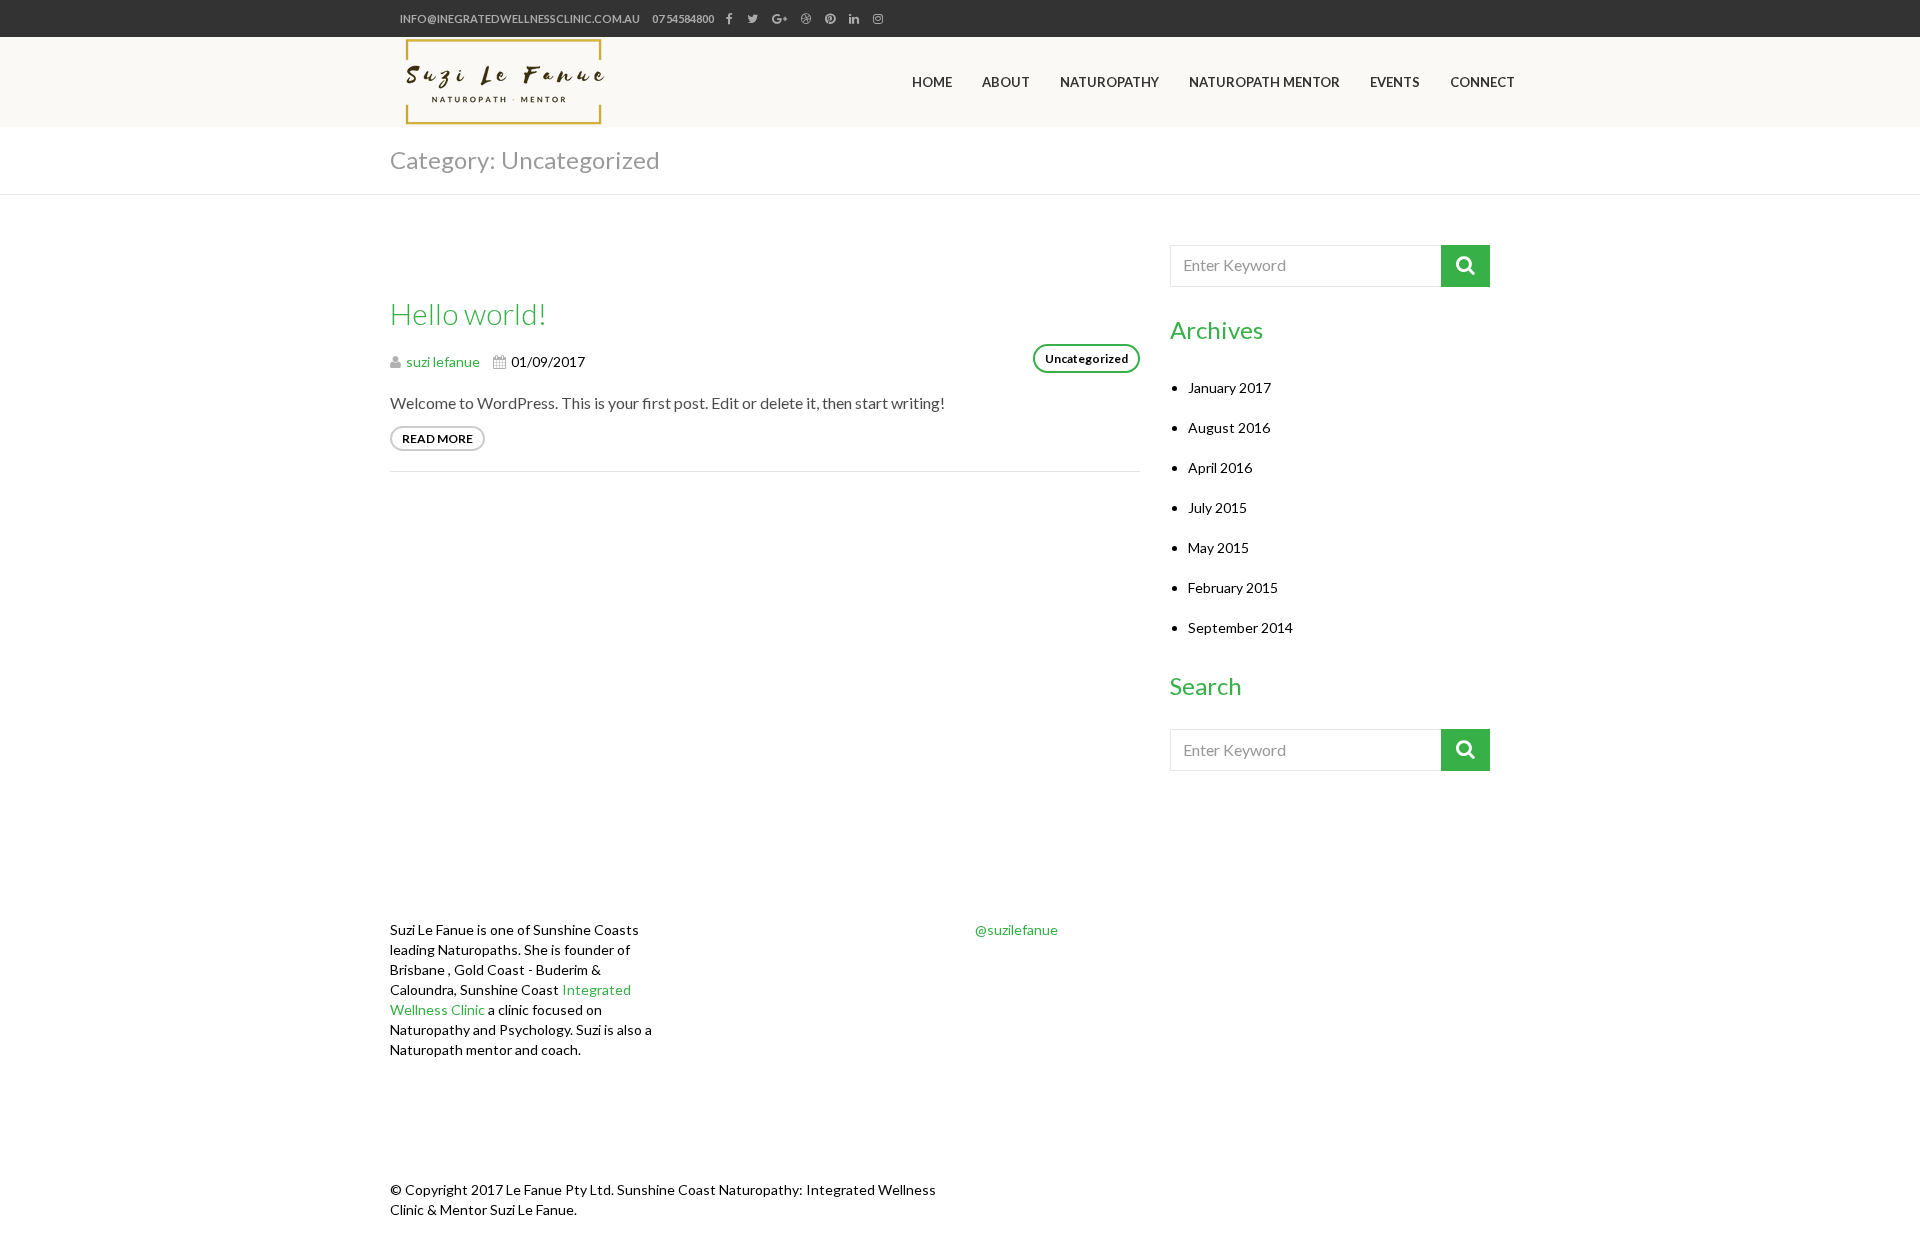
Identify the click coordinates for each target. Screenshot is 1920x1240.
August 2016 (1229, 427)
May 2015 (1218, 547)
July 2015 (1217, 507)
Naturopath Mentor (1264, 82)
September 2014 (1240, 627)
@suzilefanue (1016, 929)
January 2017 (1229, 387)
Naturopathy (1109, 82)
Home (932, 82)
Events (1395, 82)
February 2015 (1233, 587)
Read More (437, 438)
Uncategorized (1086, 358)
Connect (1482, 82)
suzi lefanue (443, 361)
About (1006, 82)
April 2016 (1220, 467)
